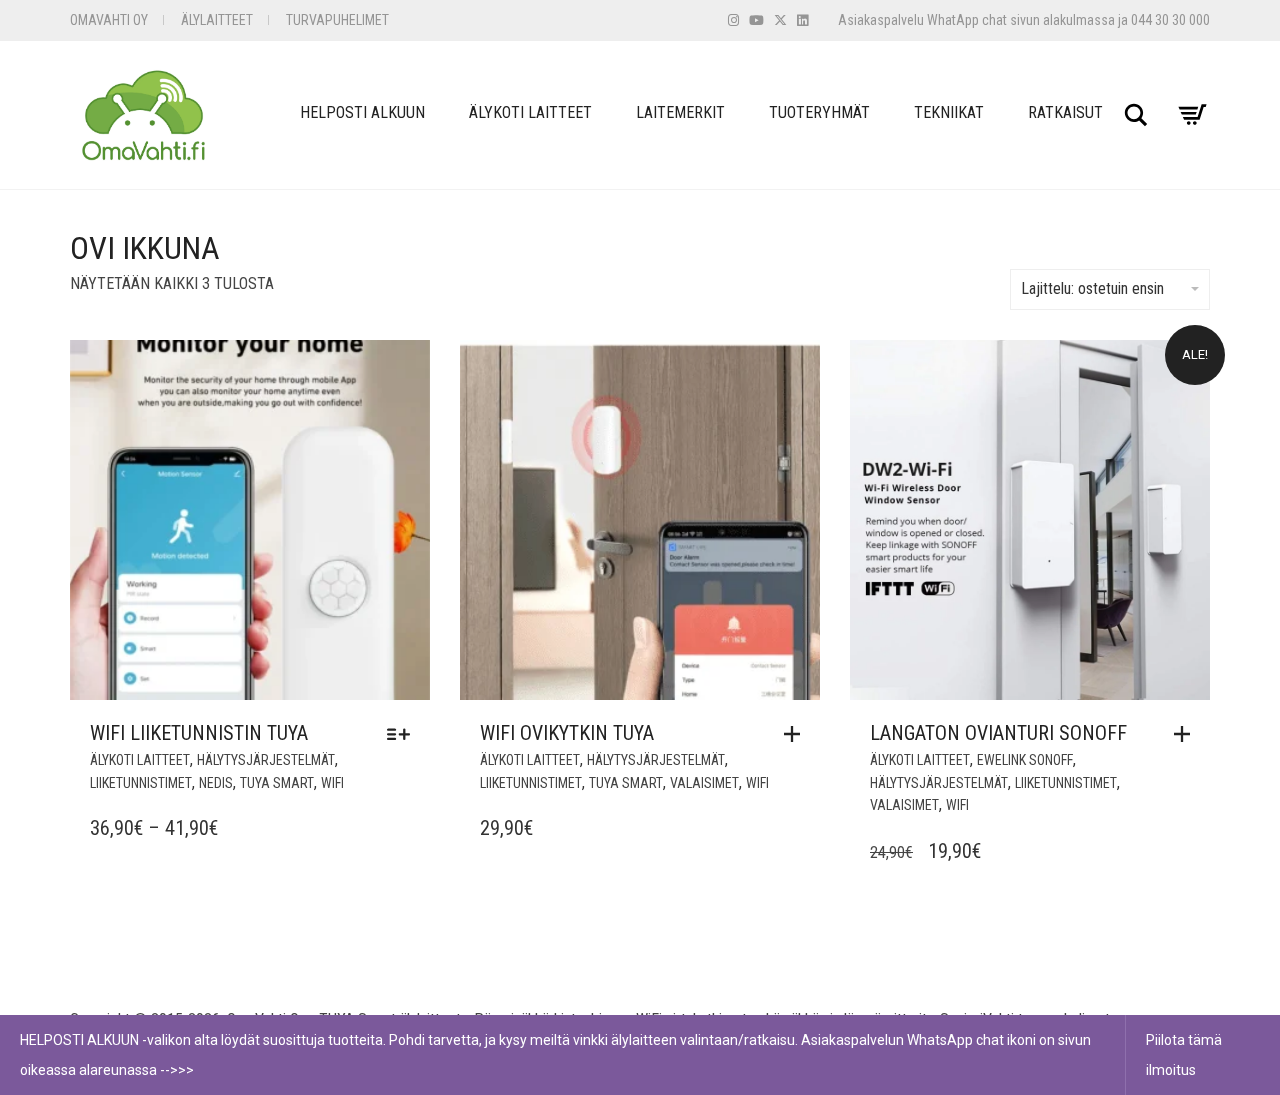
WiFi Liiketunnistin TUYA (199, 733)
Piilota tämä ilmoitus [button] (1184, 1055)
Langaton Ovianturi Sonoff (998, 733)
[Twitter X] (780, 20)
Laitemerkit (680, 112)
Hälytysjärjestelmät (266, 760)
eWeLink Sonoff (1025, 760)
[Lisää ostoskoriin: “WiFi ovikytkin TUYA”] (797, 734)
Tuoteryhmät (819, 112)
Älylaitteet (217, 20)
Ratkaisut (1065, 112)
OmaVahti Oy (109, 20)
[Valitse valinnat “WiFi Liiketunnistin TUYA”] (403, 734)
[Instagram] (733, 20)
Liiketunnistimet (141, 783)
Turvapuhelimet (337, 20)
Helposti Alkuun (362, 112)
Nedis (216, 783)
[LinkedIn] (802, 20)
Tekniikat (949, 112)
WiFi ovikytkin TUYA (567, 733)
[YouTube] (756, 20)
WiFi (332, 783)
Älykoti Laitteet (530, 112)
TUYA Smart (277, 783)
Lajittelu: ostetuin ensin (1092, 288)
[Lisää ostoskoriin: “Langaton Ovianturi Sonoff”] (1187, 734)
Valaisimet (704, 783)
